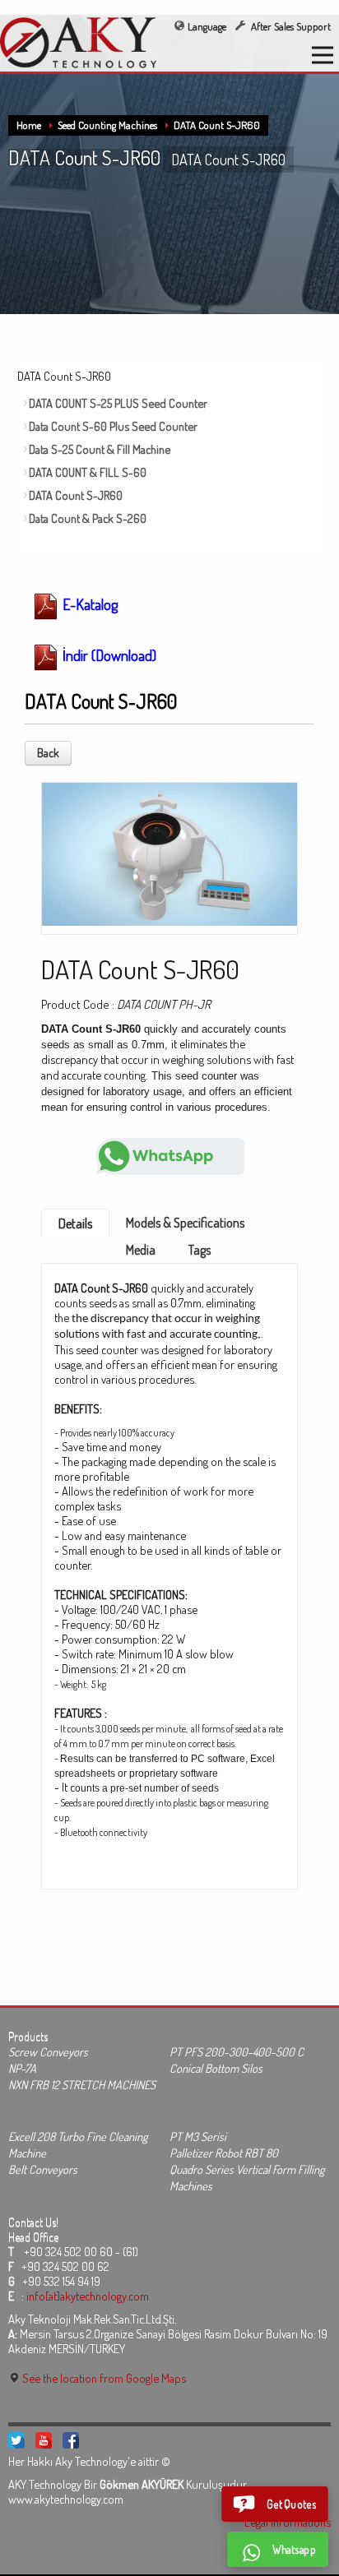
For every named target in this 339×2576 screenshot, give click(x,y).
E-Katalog (88, 604)
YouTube (44, 2440)
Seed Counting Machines (107, 125)
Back (48, 753)
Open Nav (323, 55)
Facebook (71, 2440)
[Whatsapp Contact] (170, 1155)
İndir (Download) (108, 655)
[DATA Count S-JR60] (169, 853)
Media (141, 1250)
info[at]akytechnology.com (88, 2296)
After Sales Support (290, 26)
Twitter (16, 2440)
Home (29, 125)
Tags (200, 1250)
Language (207, 26)
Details (75, 1223)
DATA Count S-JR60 (217, 125)
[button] (275, 2504)
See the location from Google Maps (103, 2378)
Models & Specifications (185, 1223)
